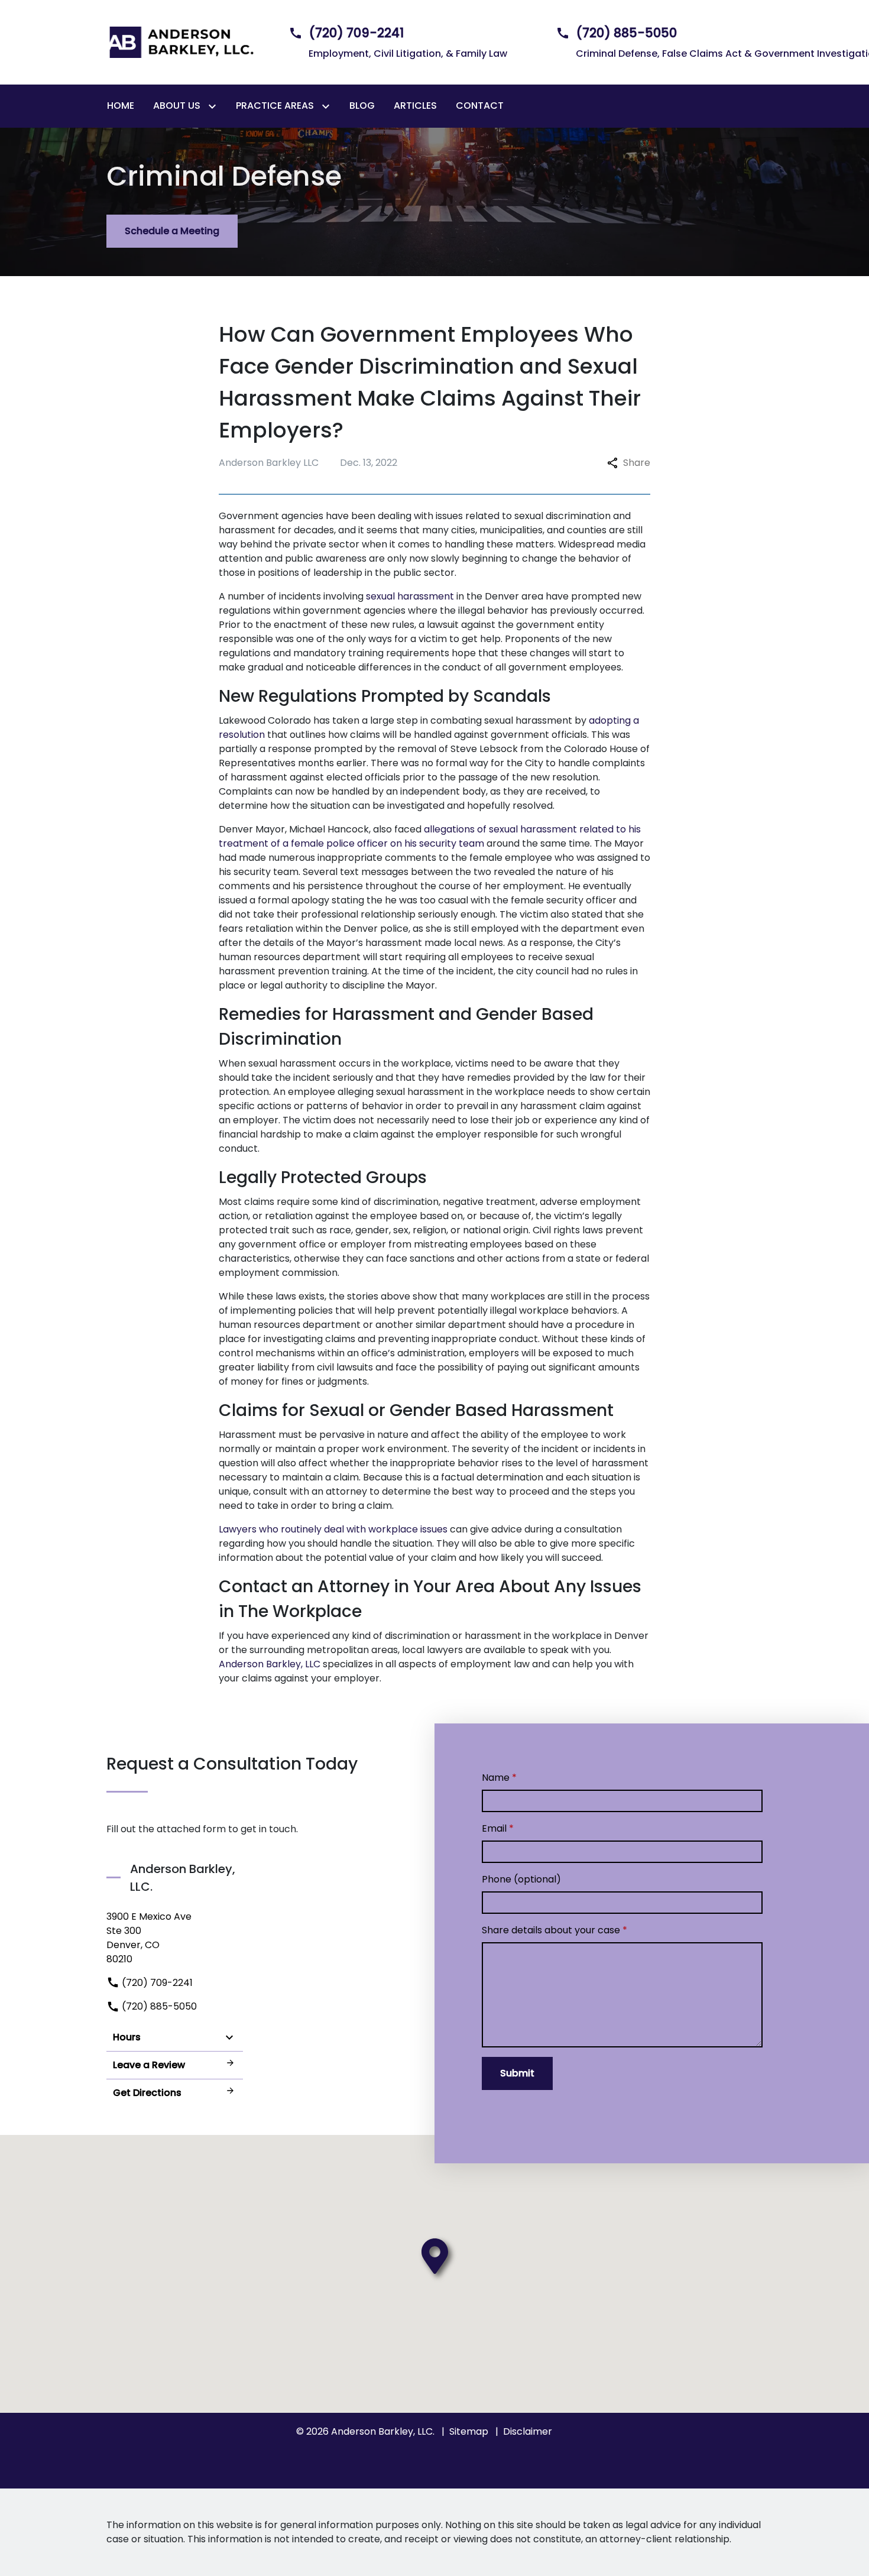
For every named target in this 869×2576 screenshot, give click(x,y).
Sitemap (469, 2431)
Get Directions (147, 2093)
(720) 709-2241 (156, 1983)
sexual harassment (410, 596)
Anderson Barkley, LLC (270, 1664)
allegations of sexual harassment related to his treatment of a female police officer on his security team (430, 836)
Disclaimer (528, 2431)
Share (637, 463)
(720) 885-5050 (158, 2006)
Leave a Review (149, 2065)
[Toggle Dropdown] (215, 106)
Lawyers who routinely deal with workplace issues (333, 1529)
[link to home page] (180, 42)
